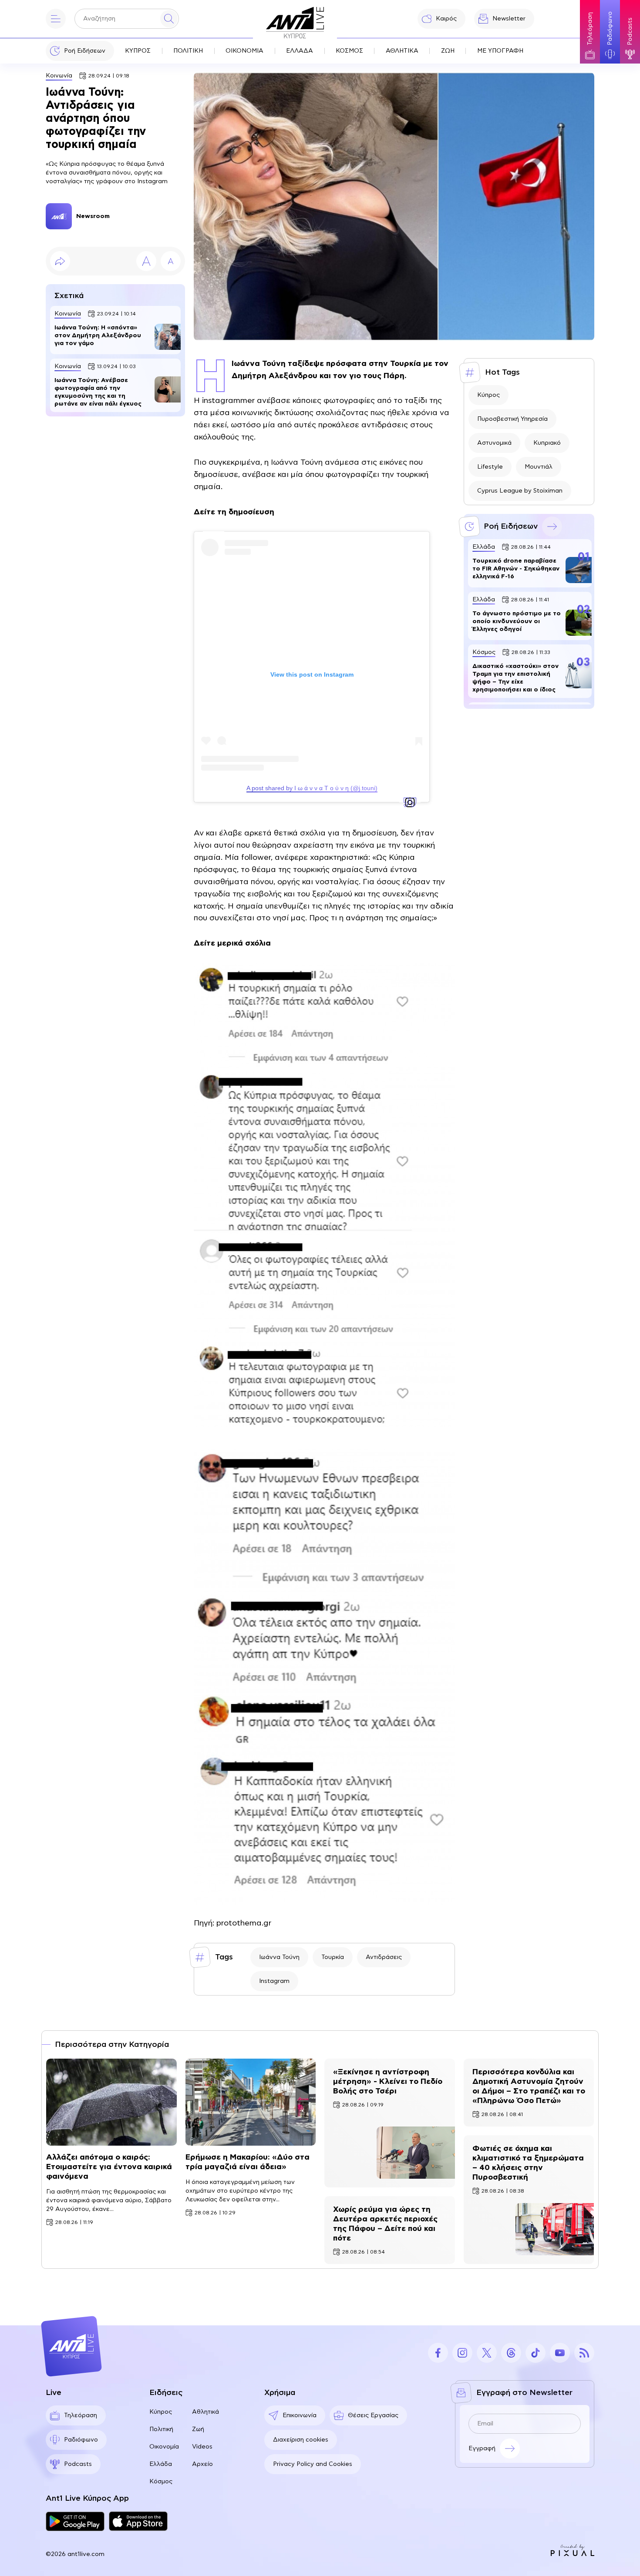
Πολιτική (161, 2429)
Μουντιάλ (539, 467)
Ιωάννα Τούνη (279, 1957)
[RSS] (584, 2353)
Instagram (274, 1981)
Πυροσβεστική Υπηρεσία (512, 419)
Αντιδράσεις (384, 1957)
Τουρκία (333, 1957)
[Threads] (511, 2353)
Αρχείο (202, 2464)
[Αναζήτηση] (169, 19)
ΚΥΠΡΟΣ (138, 51)
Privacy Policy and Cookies (313, 2464)
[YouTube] (560, 2353)
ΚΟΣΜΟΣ (349, 51)
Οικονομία (164, 2447)
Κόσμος (161, 2482)
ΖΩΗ (448, 51)
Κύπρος (488, 395)
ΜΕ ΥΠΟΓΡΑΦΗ (500, 51)
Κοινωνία (59, 76)
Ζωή (198, 2429)
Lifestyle (490, 467)
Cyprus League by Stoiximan (520, 491)
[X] (487, 2353)
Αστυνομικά (494, 443)
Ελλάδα (161, 2464)
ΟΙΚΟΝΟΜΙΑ (244, 51)
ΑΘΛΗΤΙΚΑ (402, 51)
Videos (202, 2447)
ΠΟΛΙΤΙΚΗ (188, 51)
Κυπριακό (547, 443)
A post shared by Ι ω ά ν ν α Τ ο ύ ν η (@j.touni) (312, 788)
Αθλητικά (205, 2412)
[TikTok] (536, 2353)
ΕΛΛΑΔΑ (300, 51)
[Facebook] (438, 2353)
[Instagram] (462, 2353)
